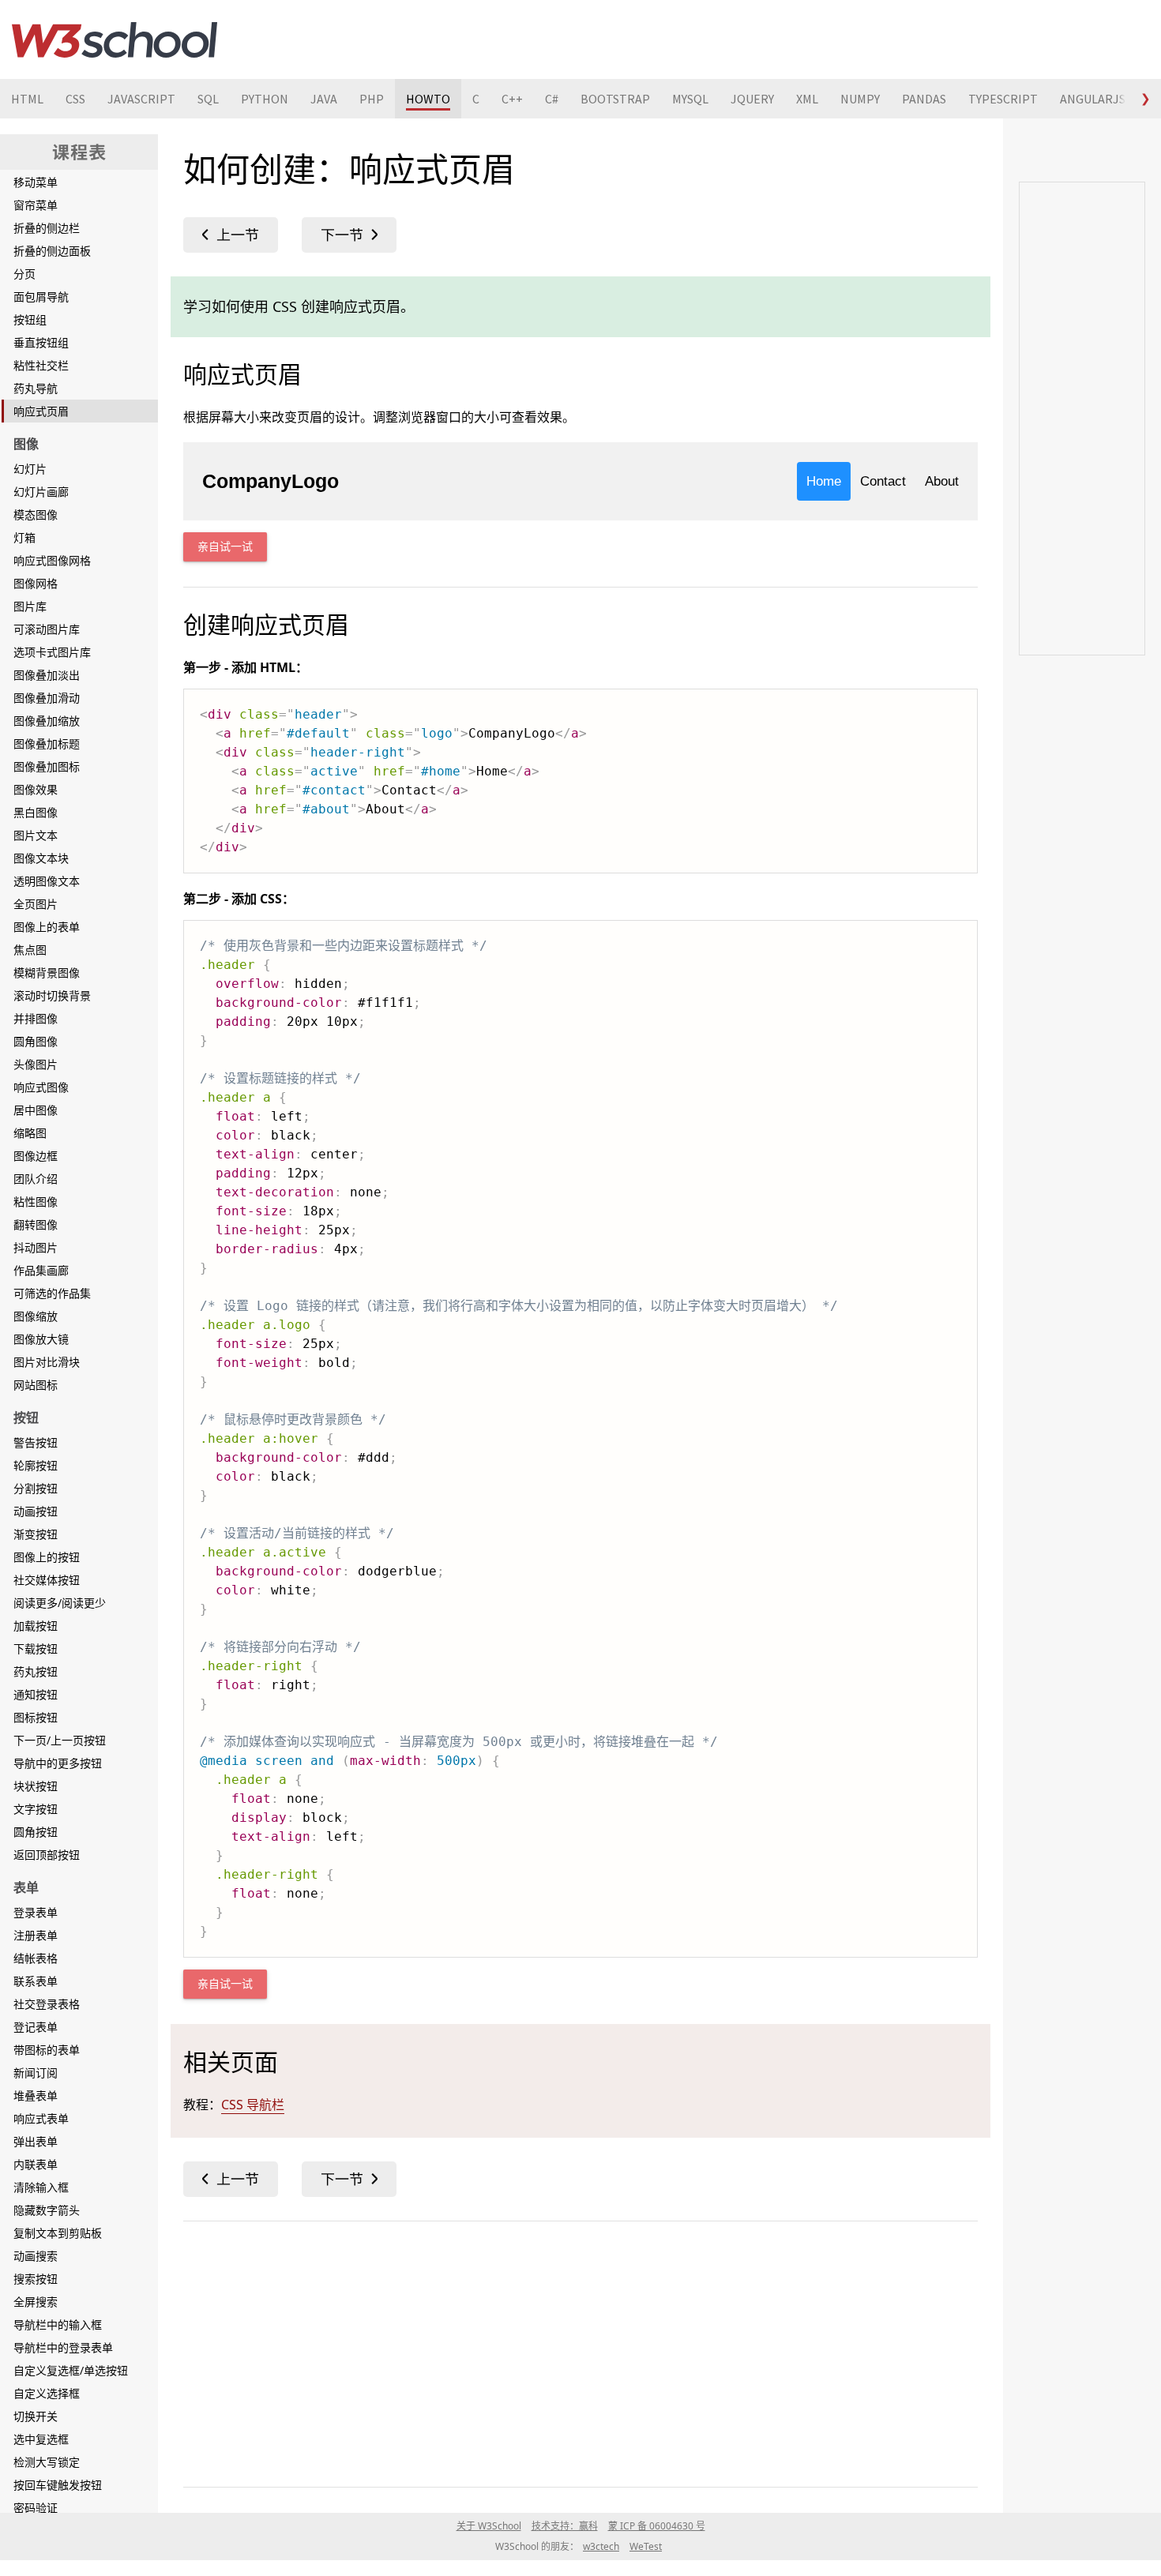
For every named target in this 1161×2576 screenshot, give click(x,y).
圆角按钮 (36, 1832)
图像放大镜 (41, 1339)
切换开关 (36, 2416)
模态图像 (36, 514)
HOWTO (428, 99)
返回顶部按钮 (47, 1855)
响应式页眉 (41, 411)
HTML (27, 99)
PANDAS (924, 99)
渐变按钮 (36, 1534)
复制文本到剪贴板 (58, 2233)
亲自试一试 (225, 547)
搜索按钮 (36, 2279)
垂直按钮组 (41, 342)
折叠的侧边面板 (52, 251)
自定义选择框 (47, 2393)
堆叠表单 (36, 2095)
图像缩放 (36, 1316)
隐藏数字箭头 (47, 2210)
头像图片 (36, 1064)
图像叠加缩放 (47, 721)
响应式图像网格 (52, 560)
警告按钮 (36, 1442)
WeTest (646, 2546)
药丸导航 (36, 388)
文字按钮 (36, 1809)
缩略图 (30, 1133)
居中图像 (36, 1110)
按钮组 (30, 319)
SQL (208, 99)
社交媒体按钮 (47, 1580)
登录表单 (36, 1912)
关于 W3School (489, 2526)
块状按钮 (36, 1786)
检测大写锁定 (47, 2462)
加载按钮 (36, 1626)
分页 (24, 274)
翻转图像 (36, 1224)
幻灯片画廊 (41, 492)
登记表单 (36, 2027)
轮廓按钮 (36, 1465)
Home (824, 481)
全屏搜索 (36, 2302)
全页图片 (36, 904)
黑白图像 (36, 812)
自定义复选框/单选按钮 (71, 2370)
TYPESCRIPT (1003, 99)
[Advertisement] (580, 2351)
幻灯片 (30, 469)
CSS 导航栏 (253, 2105)
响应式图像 (41, 1087)
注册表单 (36, 1935)
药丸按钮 (36, 1671)
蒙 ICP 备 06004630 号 (657, 2526)
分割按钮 (36, 1488)
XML (807, 99)
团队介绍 (36, 1179)
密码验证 (36, 2508)
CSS (75, 99)
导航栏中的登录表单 (63, 2347)
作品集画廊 (41, 1270)
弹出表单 (36, 2141)
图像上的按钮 (47, 1557)
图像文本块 (41, 858)
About (942, 481)
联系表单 (36, 1981)
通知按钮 (36, 1694)
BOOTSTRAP (615, 99)
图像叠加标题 (47, 744)
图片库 (30, 606)
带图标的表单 (47, 2050)
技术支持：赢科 (565, 2526)
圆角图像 (36, 1041)
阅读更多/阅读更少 (60, 1603)
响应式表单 (41, 2118)
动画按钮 (36, 1511)
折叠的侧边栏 (47, 228)
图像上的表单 (47, 927)
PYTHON (265, 99)
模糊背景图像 (47, 973)
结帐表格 (36, 1958)
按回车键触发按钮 (58, 2485)
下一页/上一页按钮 (60, 1740)
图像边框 (36, 1156)
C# (552, 99)
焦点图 (30, 950)
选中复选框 (41, 2439)
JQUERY (752, 99)
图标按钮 (36, 1717)
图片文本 (36, 835)
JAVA (324, 99)
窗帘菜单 (36, 205)
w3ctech (601, 2546)
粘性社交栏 (41, 365)
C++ (512, 99)
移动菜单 (36, 182)
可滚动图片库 (47, 629)
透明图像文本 (47, 881)
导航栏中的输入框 (58, 2324)
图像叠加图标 (47, 766)
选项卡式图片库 (52, 652)
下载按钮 (36, 1648)
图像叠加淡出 (47, 675)
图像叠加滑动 (47, 698)
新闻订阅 (36, 2073)
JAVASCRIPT (141, 99)
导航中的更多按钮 (58, 1763)
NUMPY (860, 99)
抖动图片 (36, 1247)
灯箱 (24, 537)
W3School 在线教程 (115, 39)
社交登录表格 (47, 2004)
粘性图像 (36, 1202)
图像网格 (36, 583)
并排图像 (36, 1018)
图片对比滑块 (47, 1362)
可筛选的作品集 (52, 1293)
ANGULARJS (1093, 99)
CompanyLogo (271, 481)
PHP (372, 99)
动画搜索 (36, 2256)
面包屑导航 (41, 297)
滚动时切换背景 (52, 995)
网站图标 (36, 1385)
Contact (883, 481)
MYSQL (690, 99)
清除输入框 (41, 2187)
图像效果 (36, 789)
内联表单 (36, 2164)
